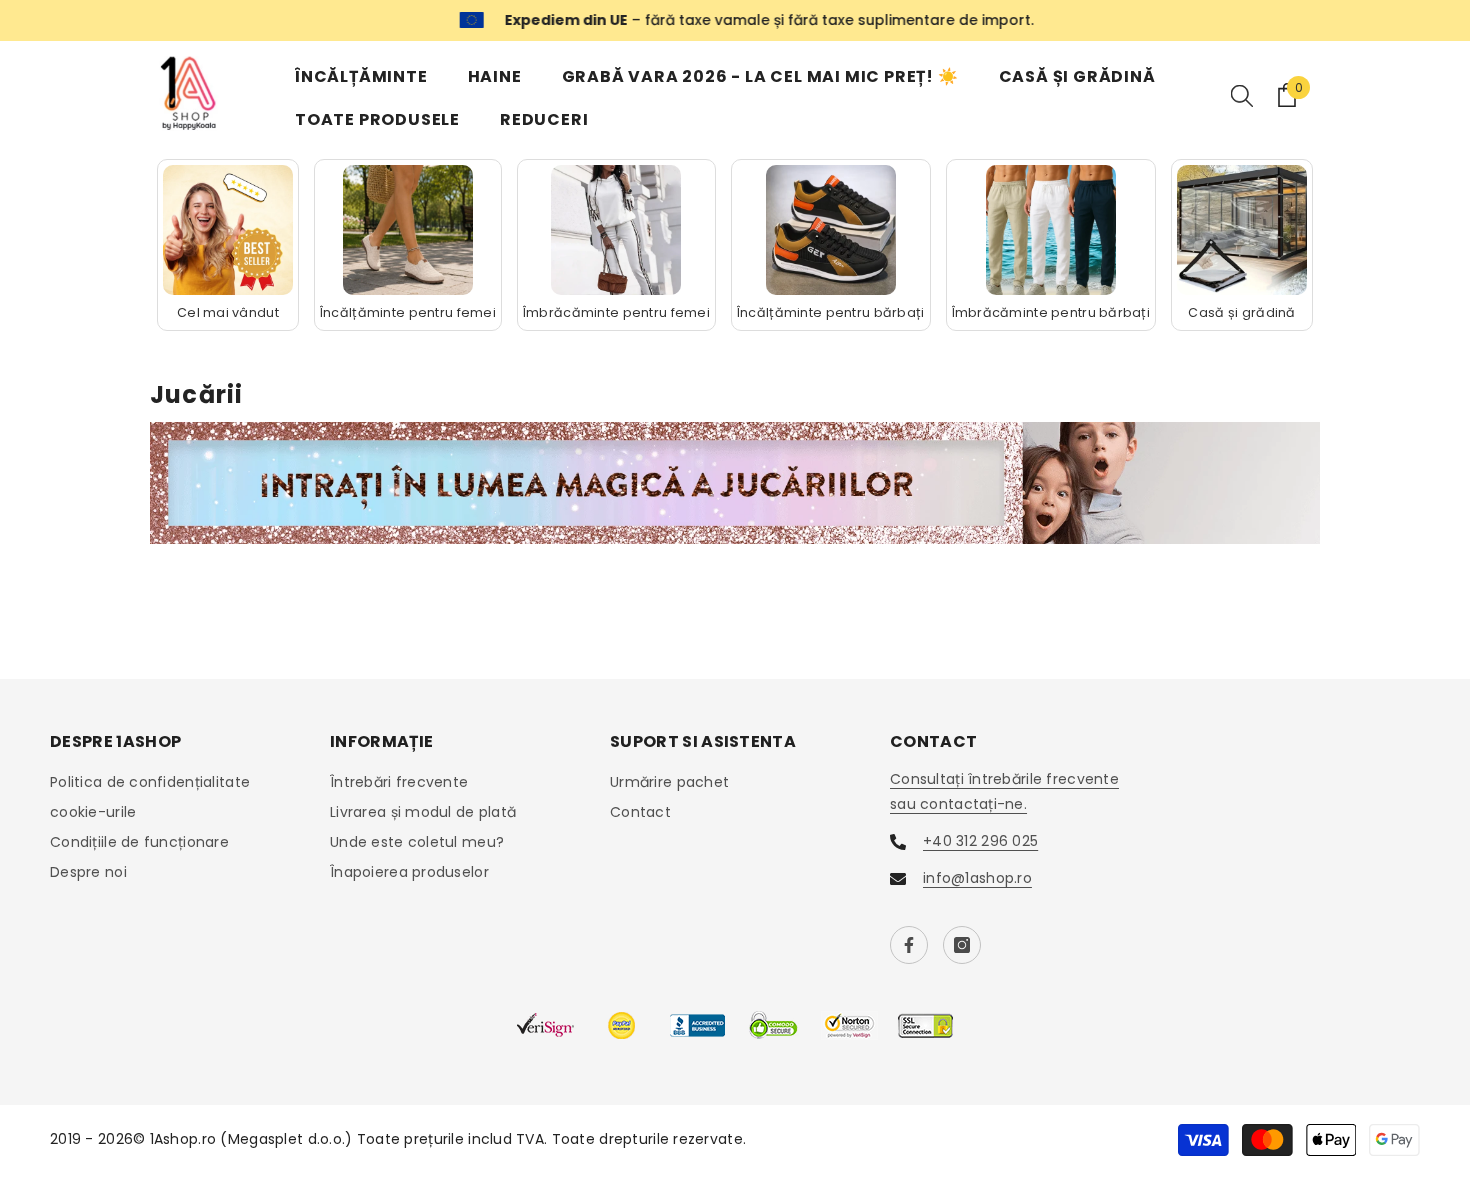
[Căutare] (1242, 95)
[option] (735, 20)
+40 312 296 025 (980, 841)
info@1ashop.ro (977, 878)
